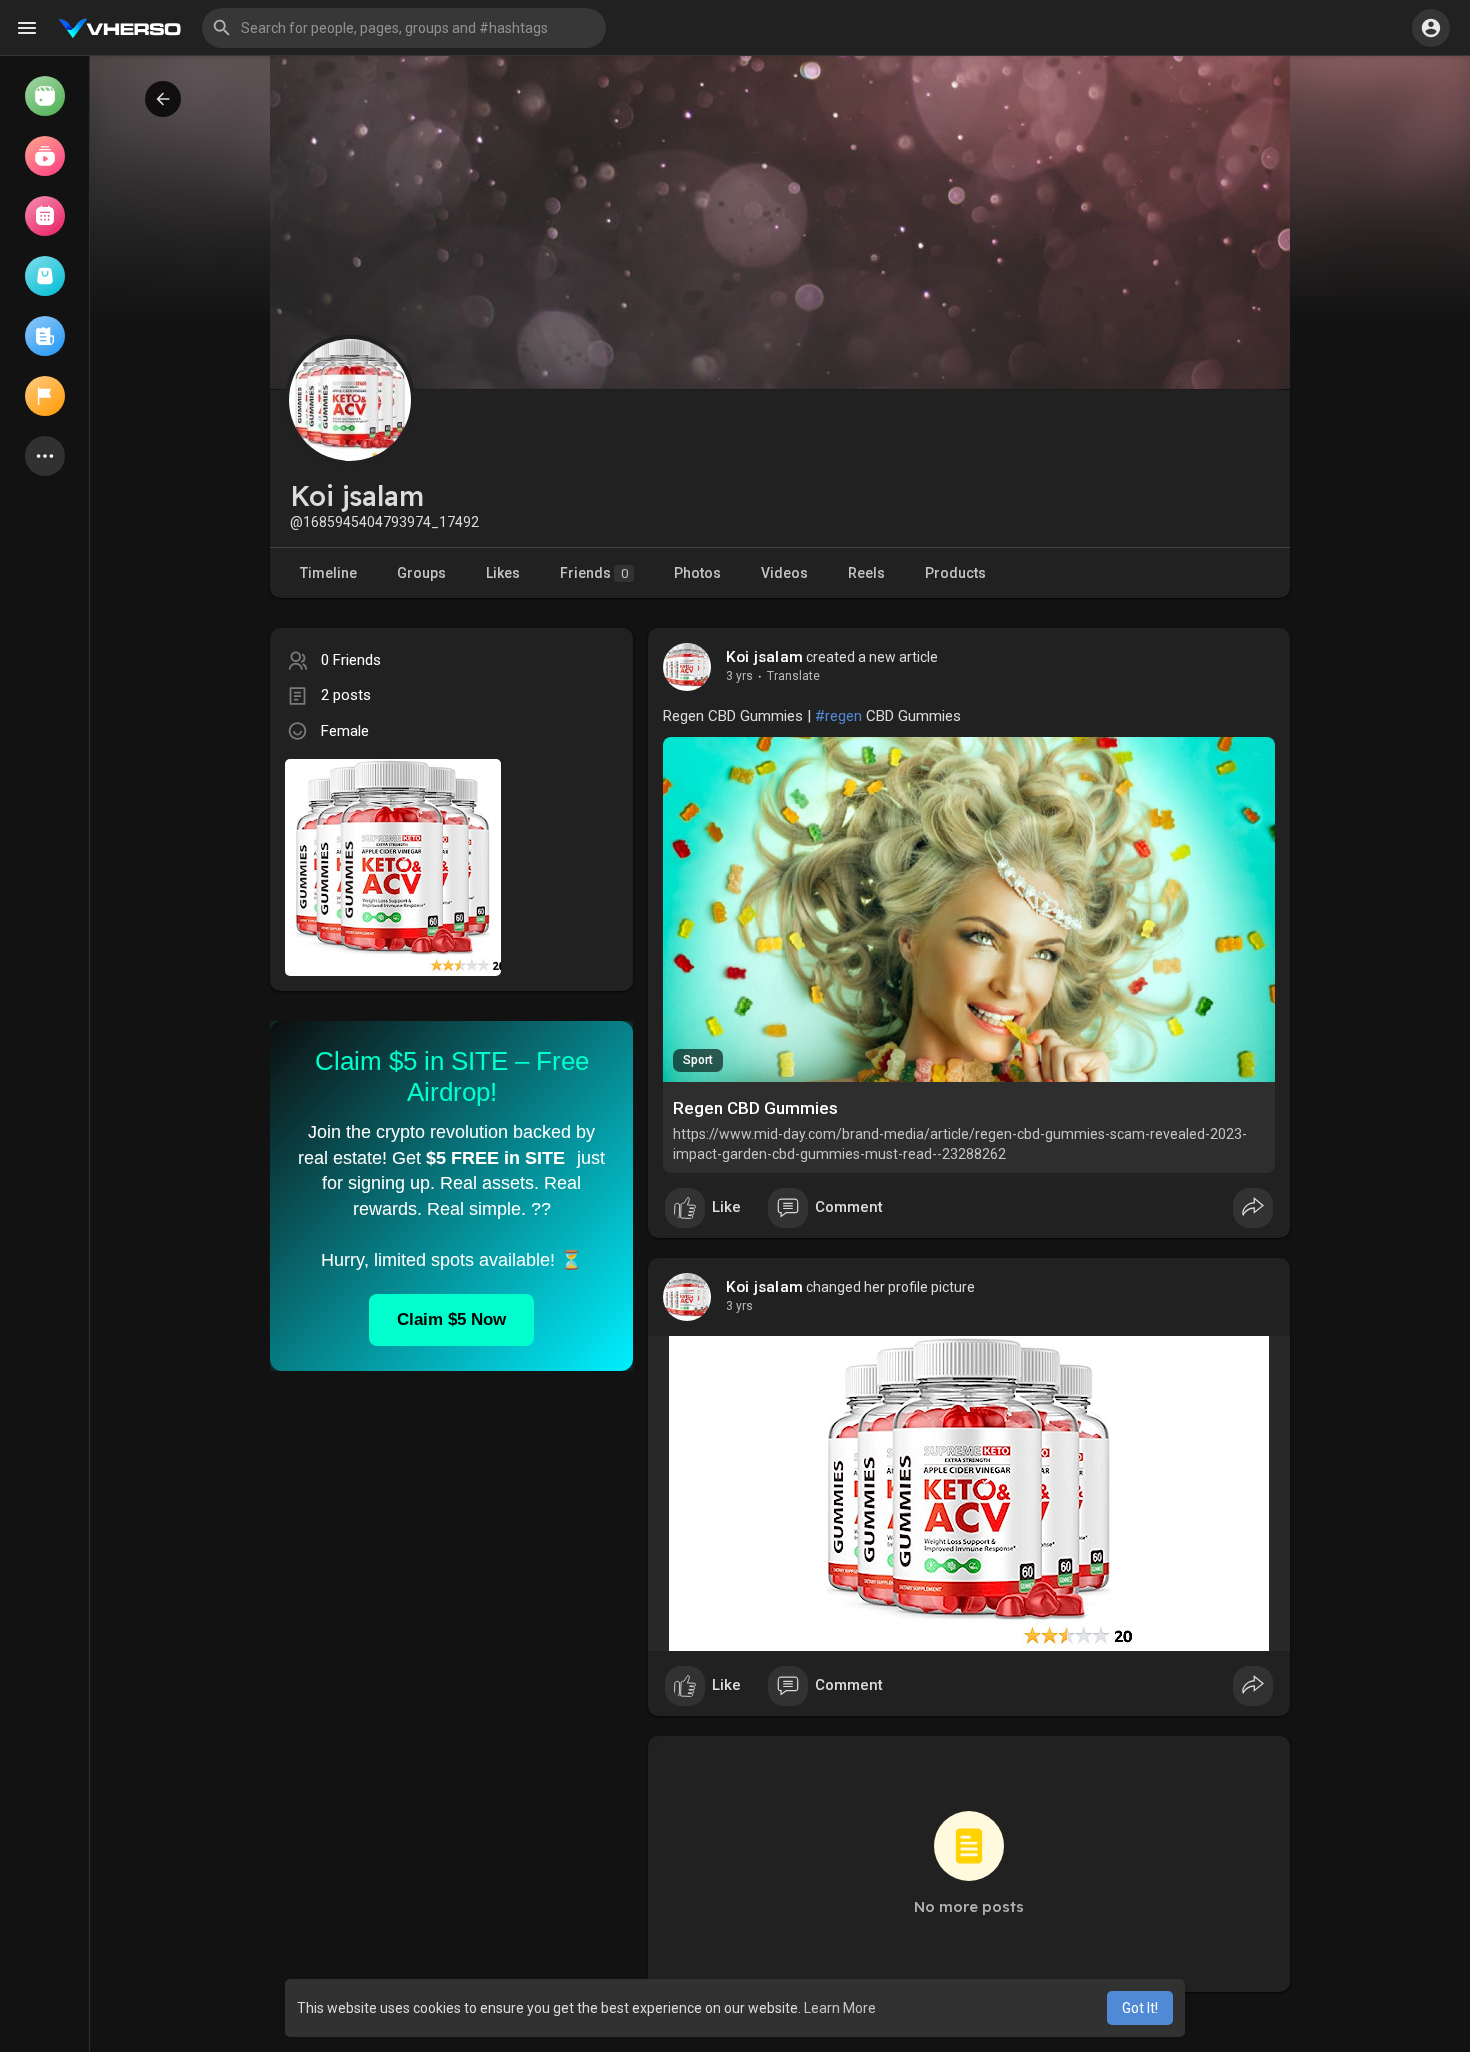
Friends (594, 573)
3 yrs (739, 676)
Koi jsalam (764, 657)
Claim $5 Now (451, 1319)
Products (955, 573)
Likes (503, 573)
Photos (697, 573)
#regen (838, 716)
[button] (404, 28)
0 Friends (351, 660)
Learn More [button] (840, 2008)
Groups (421, 573)
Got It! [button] (1140, 2008)
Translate (793, 676)
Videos (784, 573)
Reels (866, 573)
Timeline (328, 573)
